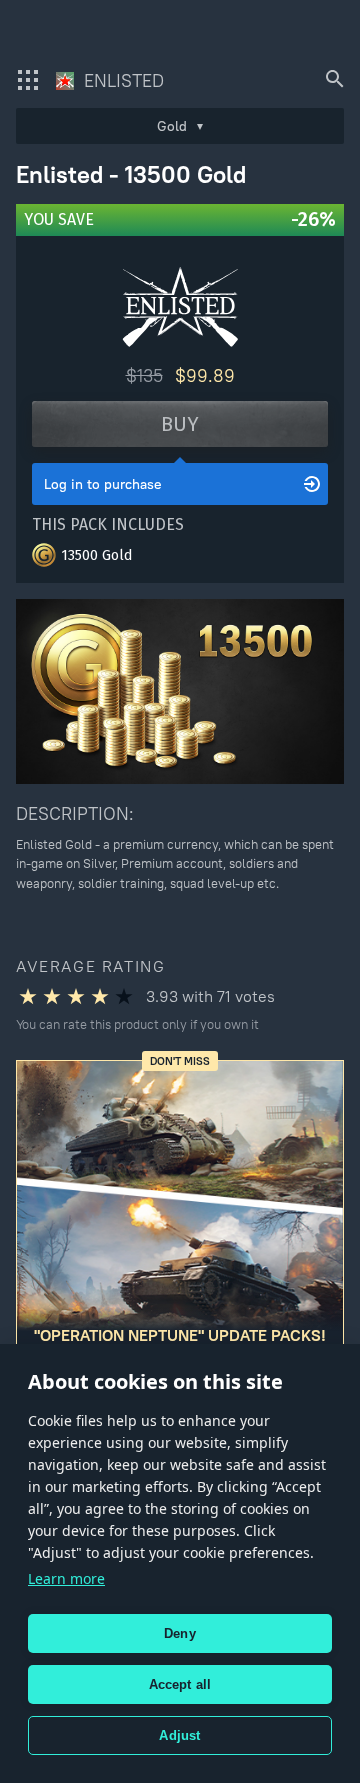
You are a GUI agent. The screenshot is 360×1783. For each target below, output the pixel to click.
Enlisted (121, 80)
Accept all (180, 1684)
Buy (180, 424)
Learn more (66, 1578)
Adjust (179, 1735)
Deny (180, 1633)
